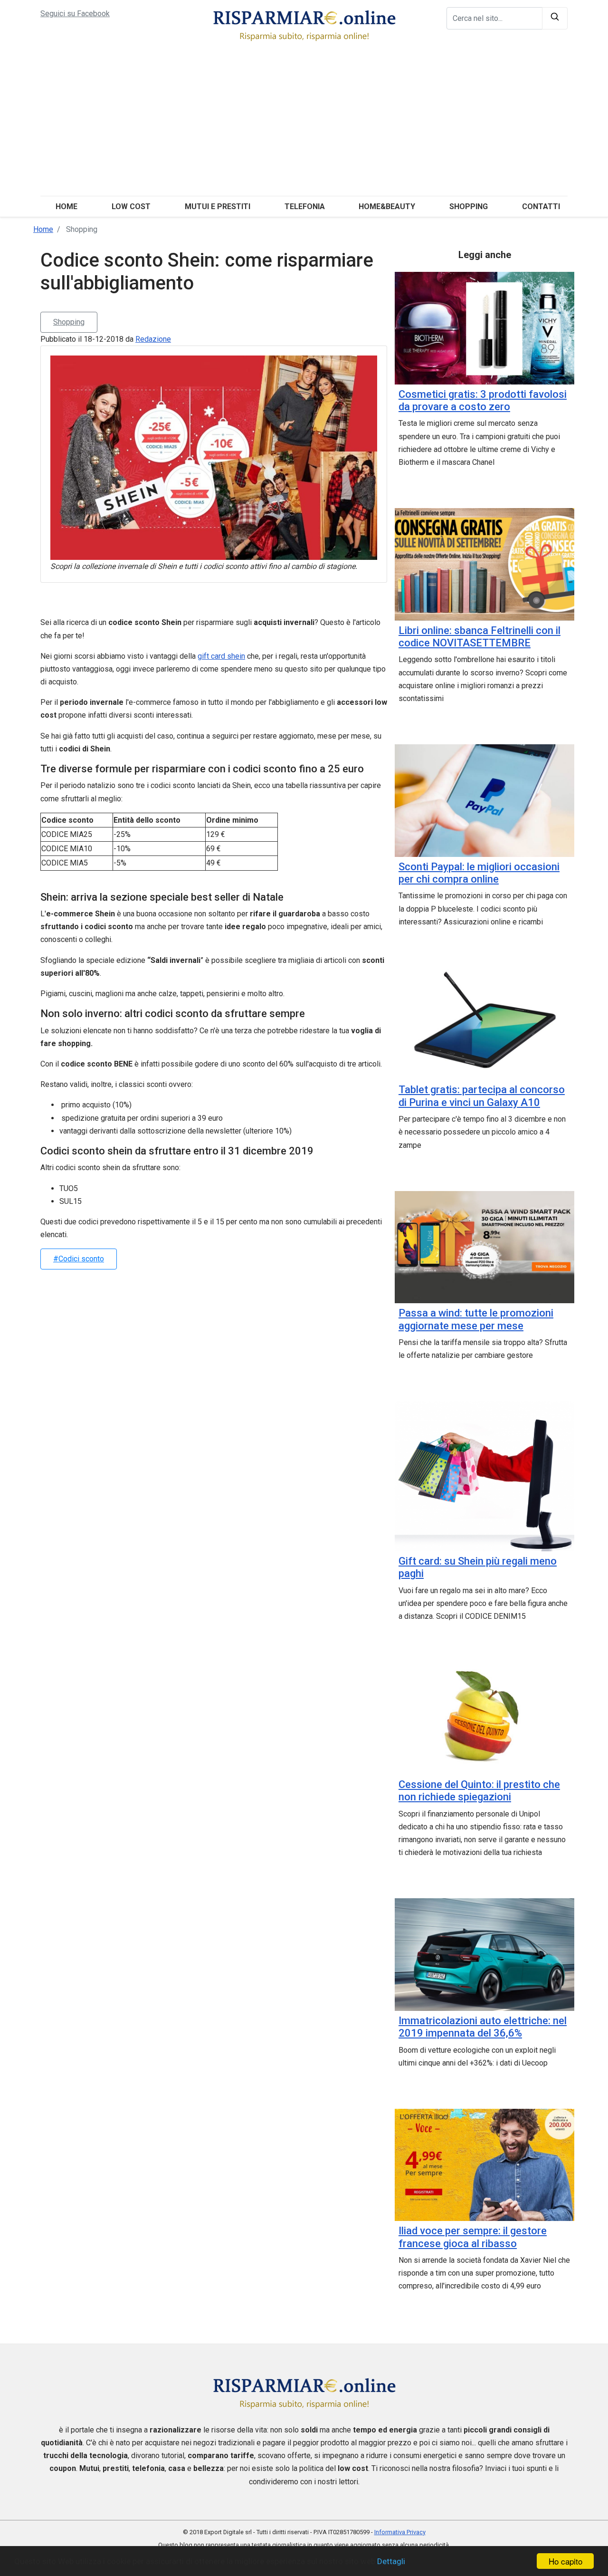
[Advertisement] (304, 125)
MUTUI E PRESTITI (218, 207)
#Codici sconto (79, 1259)
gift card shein (221, 656)
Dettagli (391, 2561)
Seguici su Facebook (75, 14)
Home (66, 207)
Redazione (153, 339)
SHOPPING (469, 207)
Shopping (69, 322)
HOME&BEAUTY (387, 207)
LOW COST (131, 207)
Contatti (541, 207)
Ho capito (565, 2561)
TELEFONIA (305, 207)
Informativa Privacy (400, 2532)
